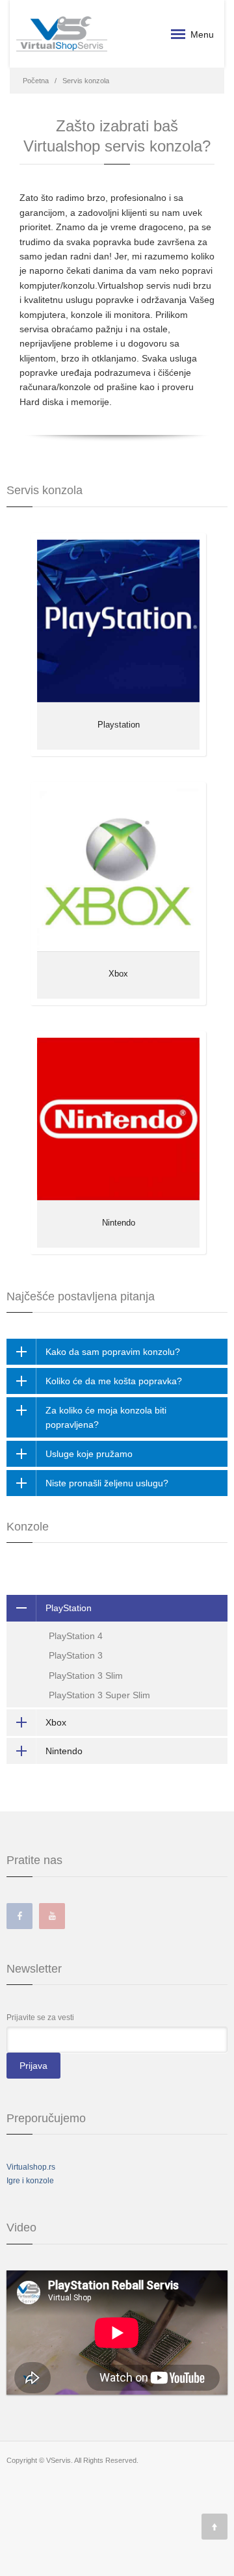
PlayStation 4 (76, 1636)
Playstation (119, 725)
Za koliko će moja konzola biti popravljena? (106, 1417)
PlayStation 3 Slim (86, 1676)
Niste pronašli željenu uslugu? (107, 1483)
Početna (36, 81)
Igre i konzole (30, 2181)
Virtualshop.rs (31, 2167)
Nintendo (119, 1223)
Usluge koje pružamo (89, 1454)
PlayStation (69, 1608)
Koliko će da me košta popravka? (114, 1381)
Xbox (118, 974)
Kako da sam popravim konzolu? (113, 1352)
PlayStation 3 (76, 1655)
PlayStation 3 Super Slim (99, 1695)
